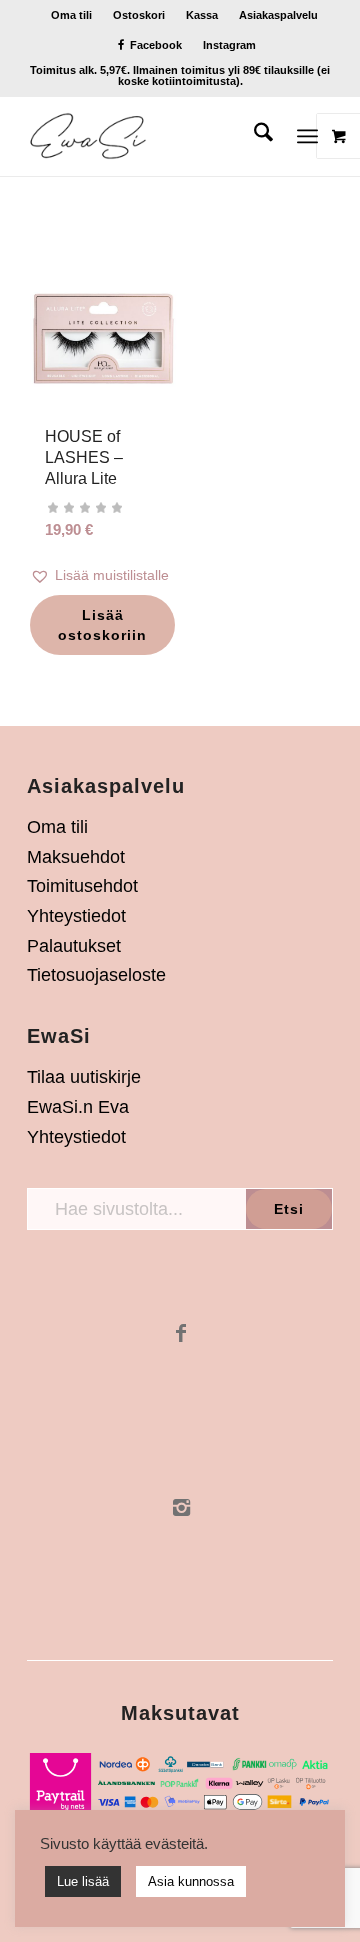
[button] (103, 575)
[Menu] (307, 136)
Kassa (202, 15)
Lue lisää (83, 1881)
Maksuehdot (76, 857)
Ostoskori (139, 15)
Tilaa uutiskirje (84, 1077)
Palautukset (74, 946)
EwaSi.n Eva (78, 1107)
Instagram (229, 45)
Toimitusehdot (82, 886)
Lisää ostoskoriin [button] (102, 625)
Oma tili (71, 15)
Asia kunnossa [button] (191, 1881)
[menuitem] (72, 15)
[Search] (253, 136)
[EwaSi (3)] (149, 136)
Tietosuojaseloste (96, 975)
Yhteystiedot (76, 916)
